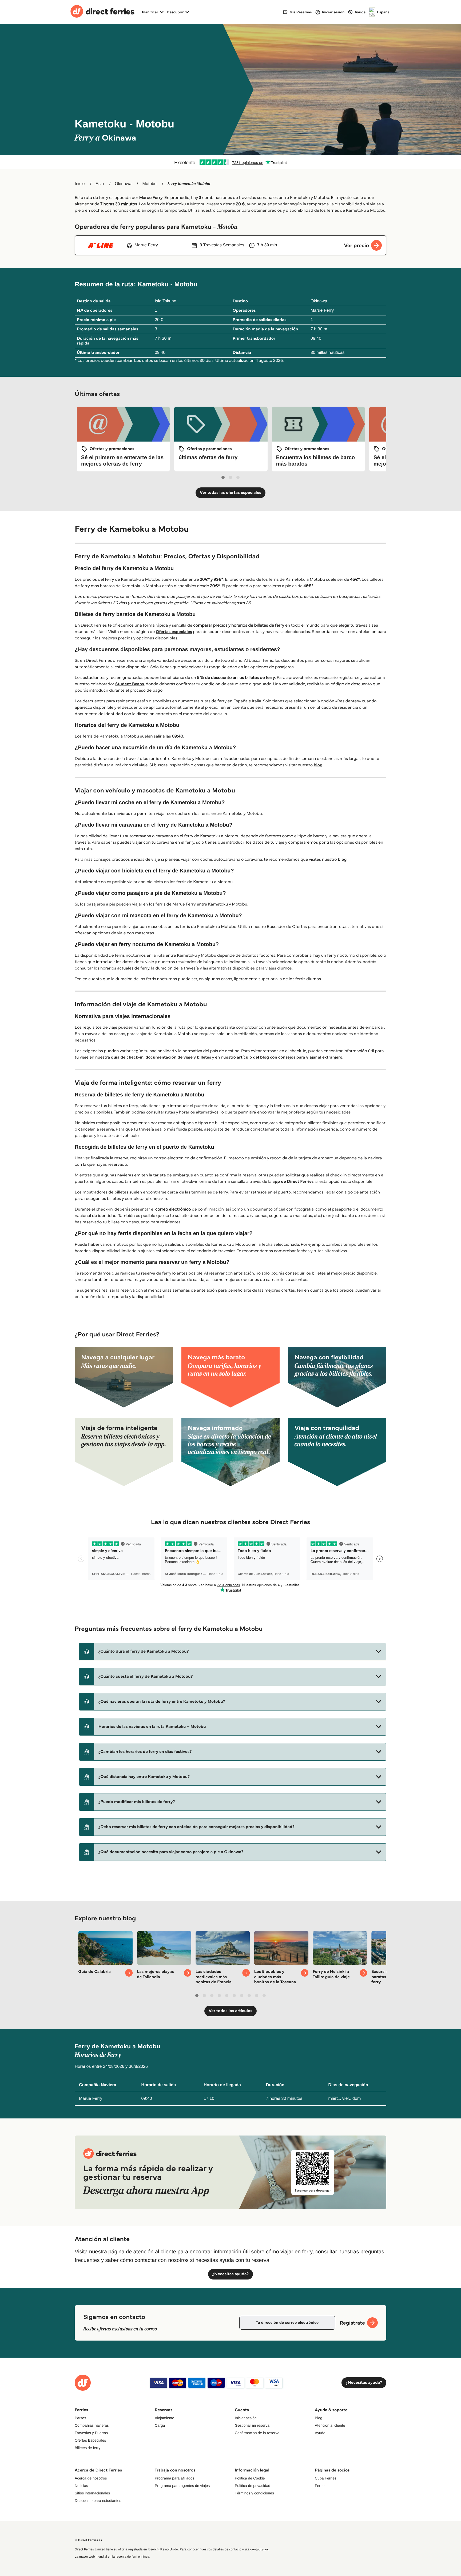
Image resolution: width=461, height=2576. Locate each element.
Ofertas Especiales (90, 2440)
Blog (319, 2418)
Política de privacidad (253, 2486)
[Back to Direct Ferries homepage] (102, 12)
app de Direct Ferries (293, 1182)
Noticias (81, 2486)
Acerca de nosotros (91, 2478)
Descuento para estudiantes (98, 2501)
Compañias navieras (92, 2425)
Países (80, 2418)
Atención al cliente (330, 2425)
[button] (233, 1652)
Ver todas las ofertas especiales (230, 493)
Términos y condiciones (254, 2493)
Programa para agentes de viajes (182, 2486)
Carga (160, 2425)
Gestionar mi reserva (252, 2425)
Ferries (321, 2486)
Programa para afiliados (175, 2478)
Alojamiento (164, 2418)
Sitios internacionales (92, 2493)
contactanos (259, 2549)
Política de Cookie (250, 2478)
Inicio (80, 184)
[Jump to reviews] (230, 162)
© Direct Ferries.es (88, 2540)
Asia (100, 184)
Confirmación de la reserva (257, 2433)
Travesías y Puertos (91, 2433)
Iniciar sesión (246, 2418)
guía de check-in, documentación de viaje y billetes (161, 1057)
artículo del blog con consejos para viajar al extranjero (290, 1057)
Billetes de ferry (88, 2448)
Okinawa (123, 184)
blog (318, 765)
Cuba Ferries (326, 2478)
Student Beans (130, 684)
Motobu (149, 184)
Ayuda (320, 2433)
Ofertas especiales (174, 632)
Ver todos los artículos (230, 2011)
